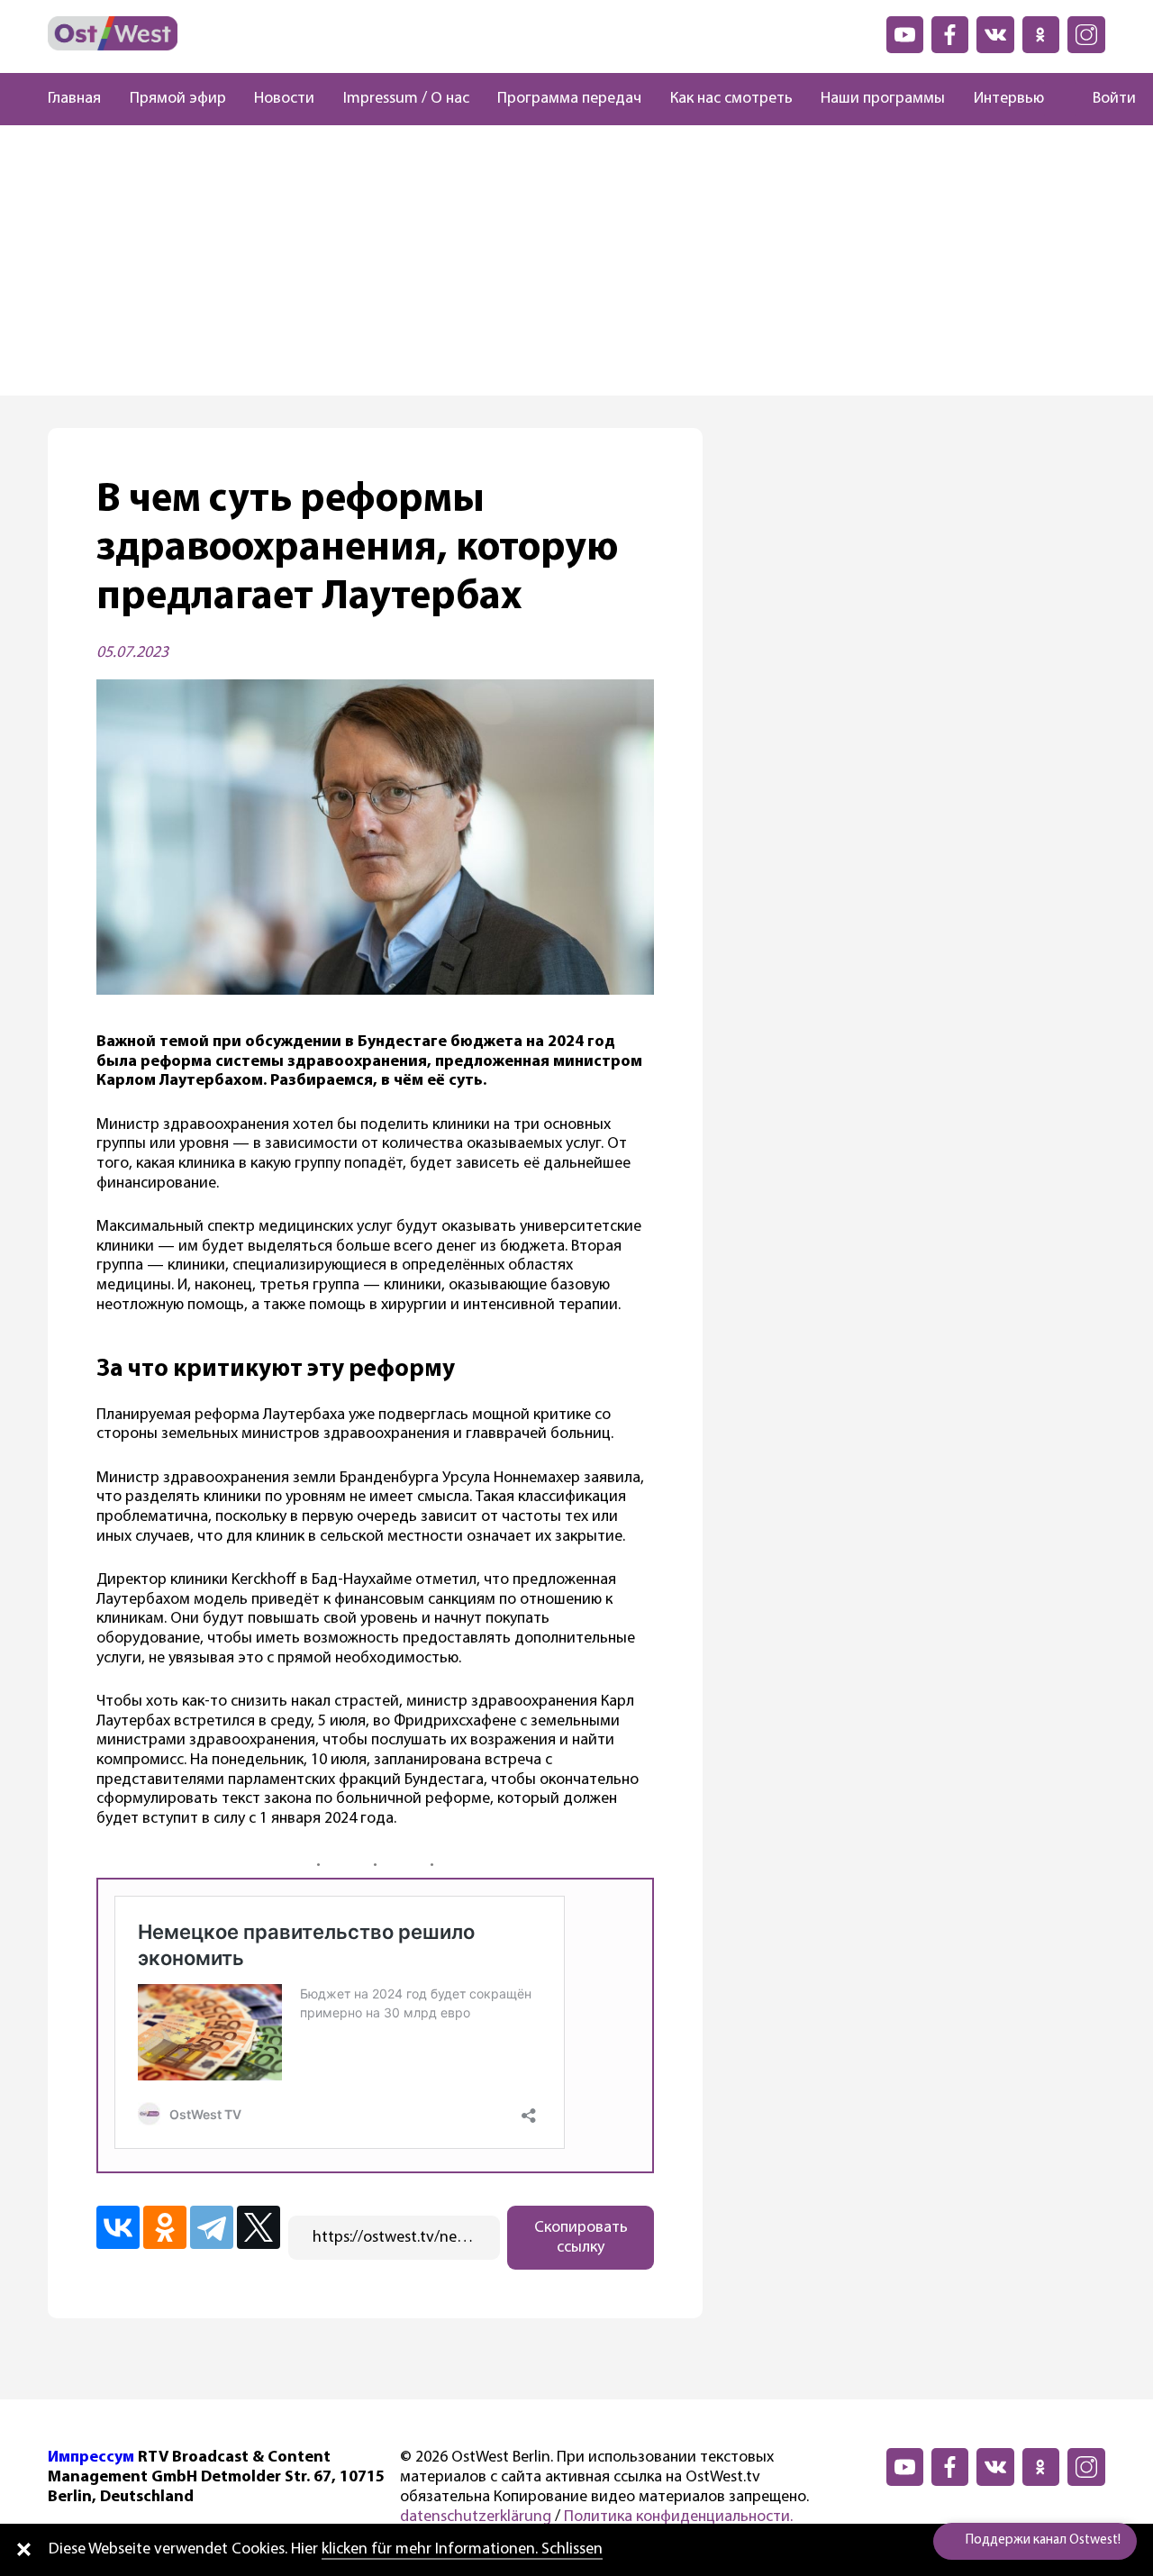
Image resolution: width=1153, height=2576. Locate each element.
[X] (259, 2227)
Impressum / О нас (406, 99)
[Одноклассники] (165, 2227)
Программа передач (569, 99)
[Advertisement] (576, 260)
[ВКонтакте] (118, 2227)
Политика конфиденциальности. (678, 2517)
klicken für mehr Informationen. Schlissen (462, 2550)
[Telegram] (212, 2227)
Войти (1114, 99)
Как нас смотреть (731, 99)
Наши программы (883, 99)
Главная (74, 99)
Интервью (1009, 99)
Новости (284, 99)
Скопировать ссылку (581, 2238)
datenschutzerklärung (476, 2517)
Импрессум (91, 2458)
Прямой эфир (178, 99)
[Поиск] (1060, 99)
